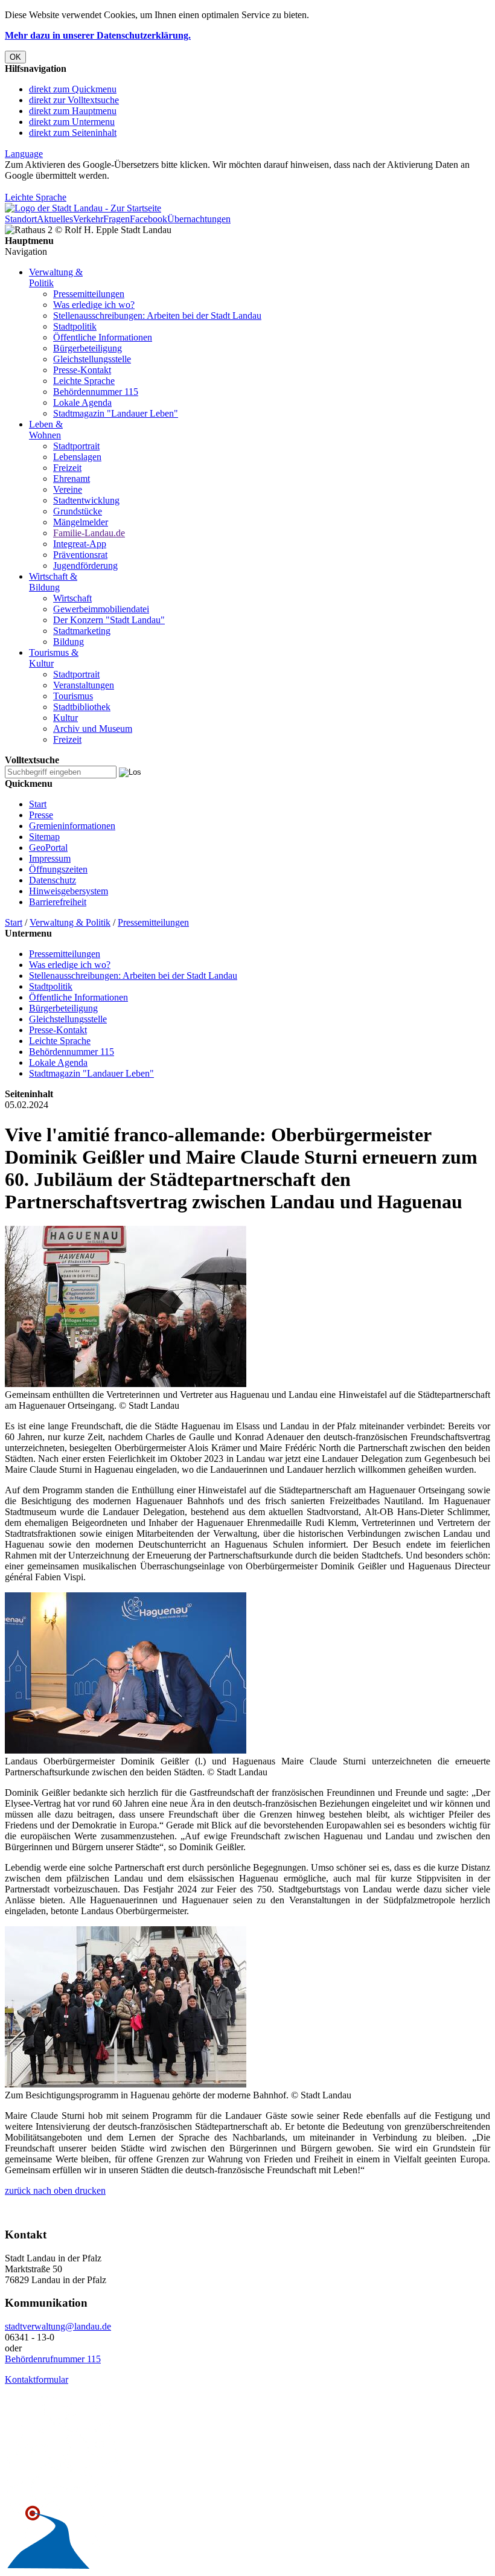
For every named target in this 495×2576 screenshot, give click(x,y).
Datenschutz (53, 880)
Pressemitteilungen (89, 294)
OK (15, 57)
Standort (21, 219)
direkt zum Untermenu (72, 122)
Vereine (68, 489)
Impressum (50, 858)
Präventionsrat (80, 555)
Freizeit (67, 468)
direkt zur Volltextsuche (74, 100)
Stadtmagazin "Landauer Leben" (116, 413)
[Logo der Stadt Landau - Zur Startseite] (83, 208)
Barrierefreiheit (58, 902)
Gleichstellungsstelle (92, 359)
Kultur (65, 718)
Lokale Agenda (82, 402)
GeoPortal (48, 847)
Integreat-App (80, 544)
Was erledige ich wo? (94, 305)
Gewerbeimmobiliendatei (101, 609)
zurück (18, 2190)
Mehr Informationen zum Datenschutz (77, 186)
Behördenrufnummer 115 (53, 2359)
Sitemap (44, 837)
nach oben (52, 2190)
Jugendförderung (85, 566)
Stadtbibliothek (82, 707)
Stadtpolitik (75, 326)
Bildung (69, 642)
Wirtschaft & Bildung (53, 582)
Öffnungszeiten (58, 869)
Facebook (148, 219)
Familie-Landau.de (89, 533)
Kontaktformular (37, 2379)
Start (38, 804)
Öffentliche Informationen (103, 337)
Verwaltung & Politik (70, 922)
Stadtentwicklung (86, 500)
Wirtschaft (72, 598)
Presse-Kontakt (82, 370)
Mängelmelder (81, 522)
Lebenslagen (77, 457)
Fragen (117, 219)
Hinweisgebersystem (69, 891)
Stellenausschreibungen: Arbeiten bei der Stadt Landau (157, 316)
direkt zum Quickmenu (73, 89)
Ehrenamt (72, 479)
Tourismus (73, 696)
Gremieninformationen (72, 826)
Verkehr (88, 219)
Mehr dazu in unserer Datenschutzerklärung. (98, 35)
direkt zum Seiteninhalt (73, 133)
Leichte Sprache (36, 197)
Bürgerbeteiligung (88, 348)
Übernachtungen (199, 219)
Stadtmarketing (82, 631)
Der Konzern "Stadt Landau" (109, 620)
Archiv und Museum (93, 729)
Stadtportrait (76, 446)
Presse (41, 815)
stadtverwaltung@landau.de (58, 2326)
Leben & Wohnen (46, 430)
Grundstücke (78, 511)
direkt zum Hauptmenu (73, 111)
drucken (89, 2190)
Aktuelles (55, 219)
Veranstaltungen (84, 685)
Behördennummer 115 (96, 392)
